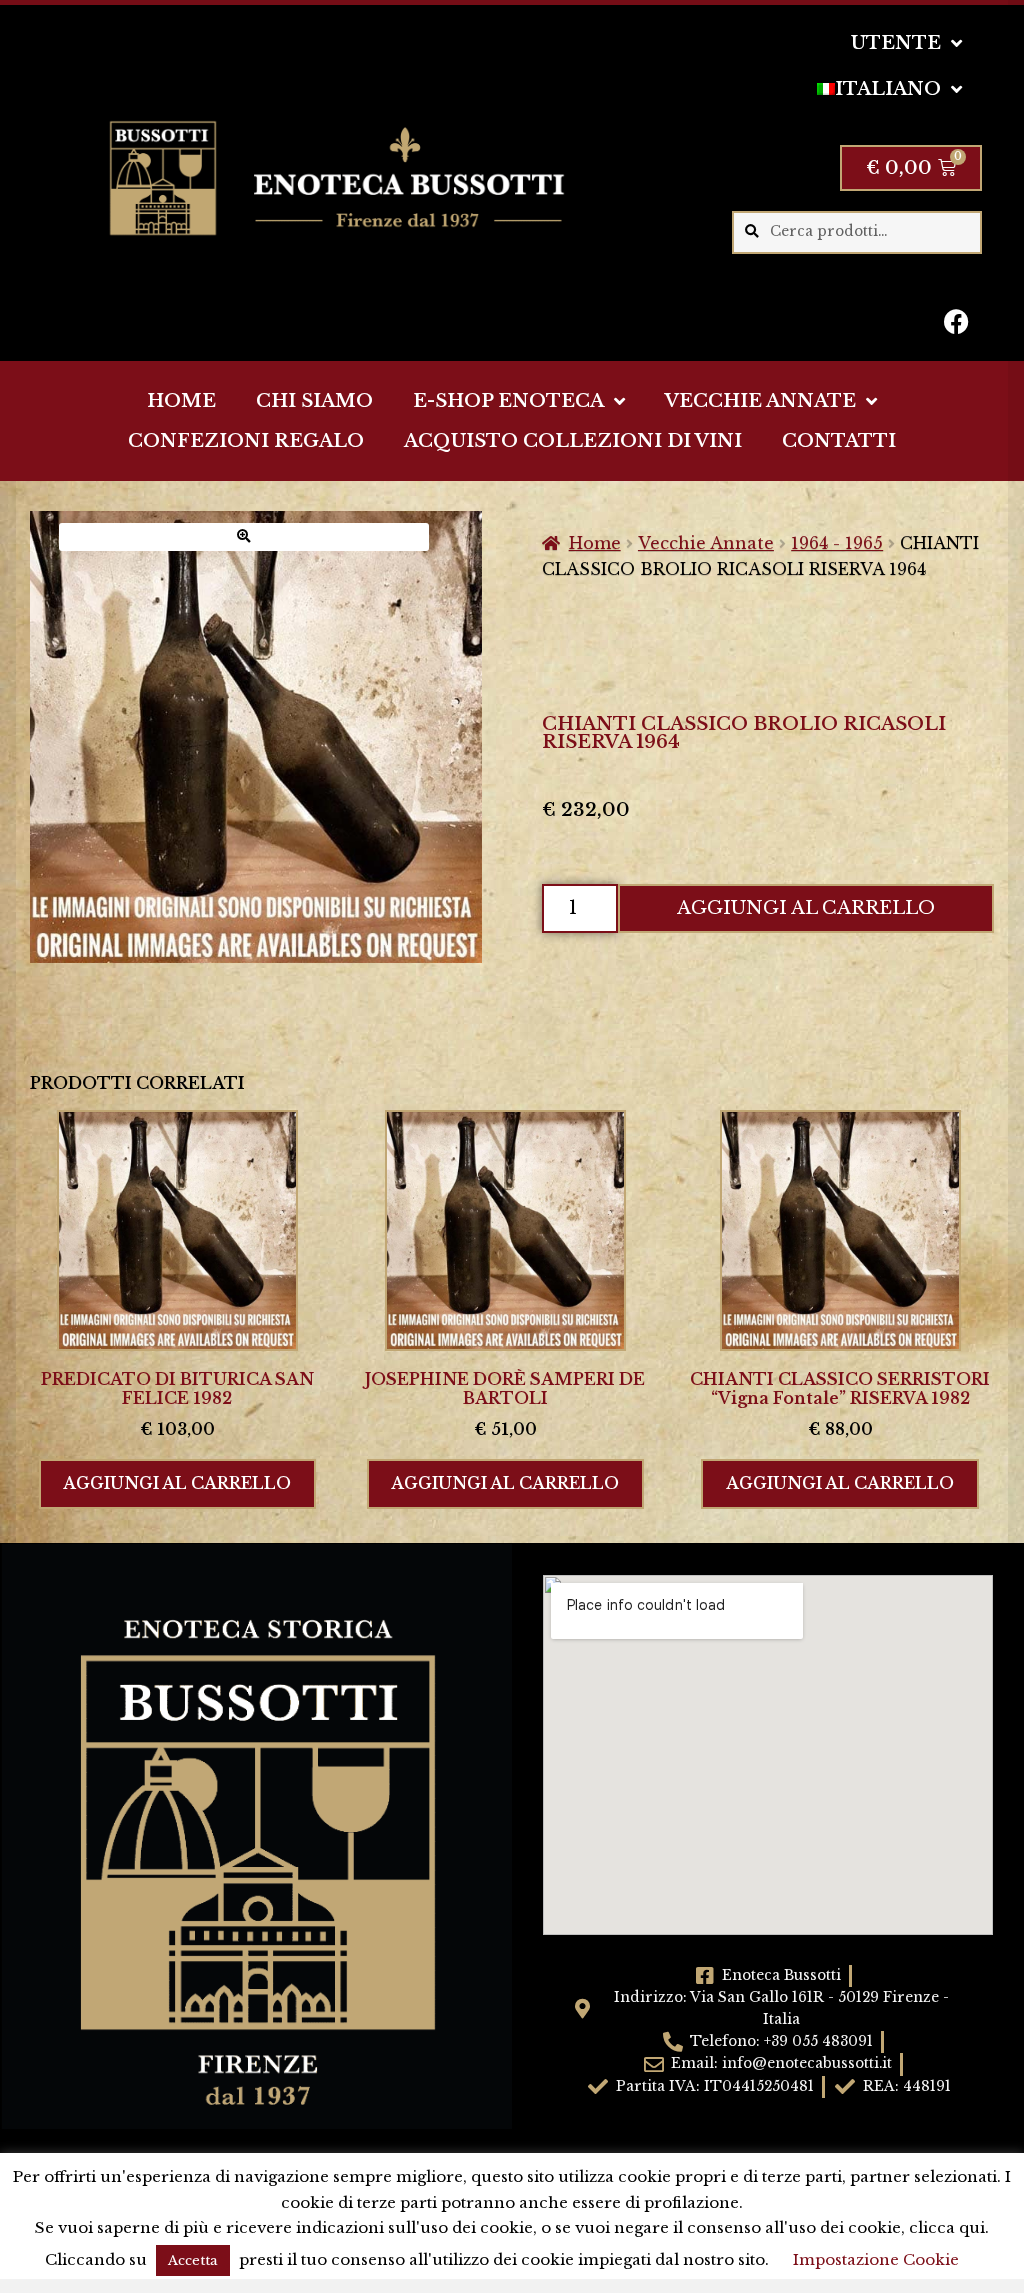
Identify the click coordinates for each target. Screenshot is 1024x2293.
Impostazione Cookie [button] (876, 2259)
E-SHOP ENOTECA (508, 401)
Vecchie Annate (706, 543)
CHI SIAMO (314, 401)
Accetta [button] (193, 2260)
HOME (181, 401)
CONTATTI (839, 441)
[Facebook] (957, 321)
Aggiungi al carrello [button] (177, 1483)
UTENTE (896, 43)
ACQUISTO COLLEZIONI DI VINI (573, 441)
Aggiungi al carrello (806, 908)
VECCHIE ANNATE (760, 401)
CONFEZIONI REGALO (246, 441)
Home (595, 543)
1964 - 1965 (837, 543)
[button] (244, 536)
